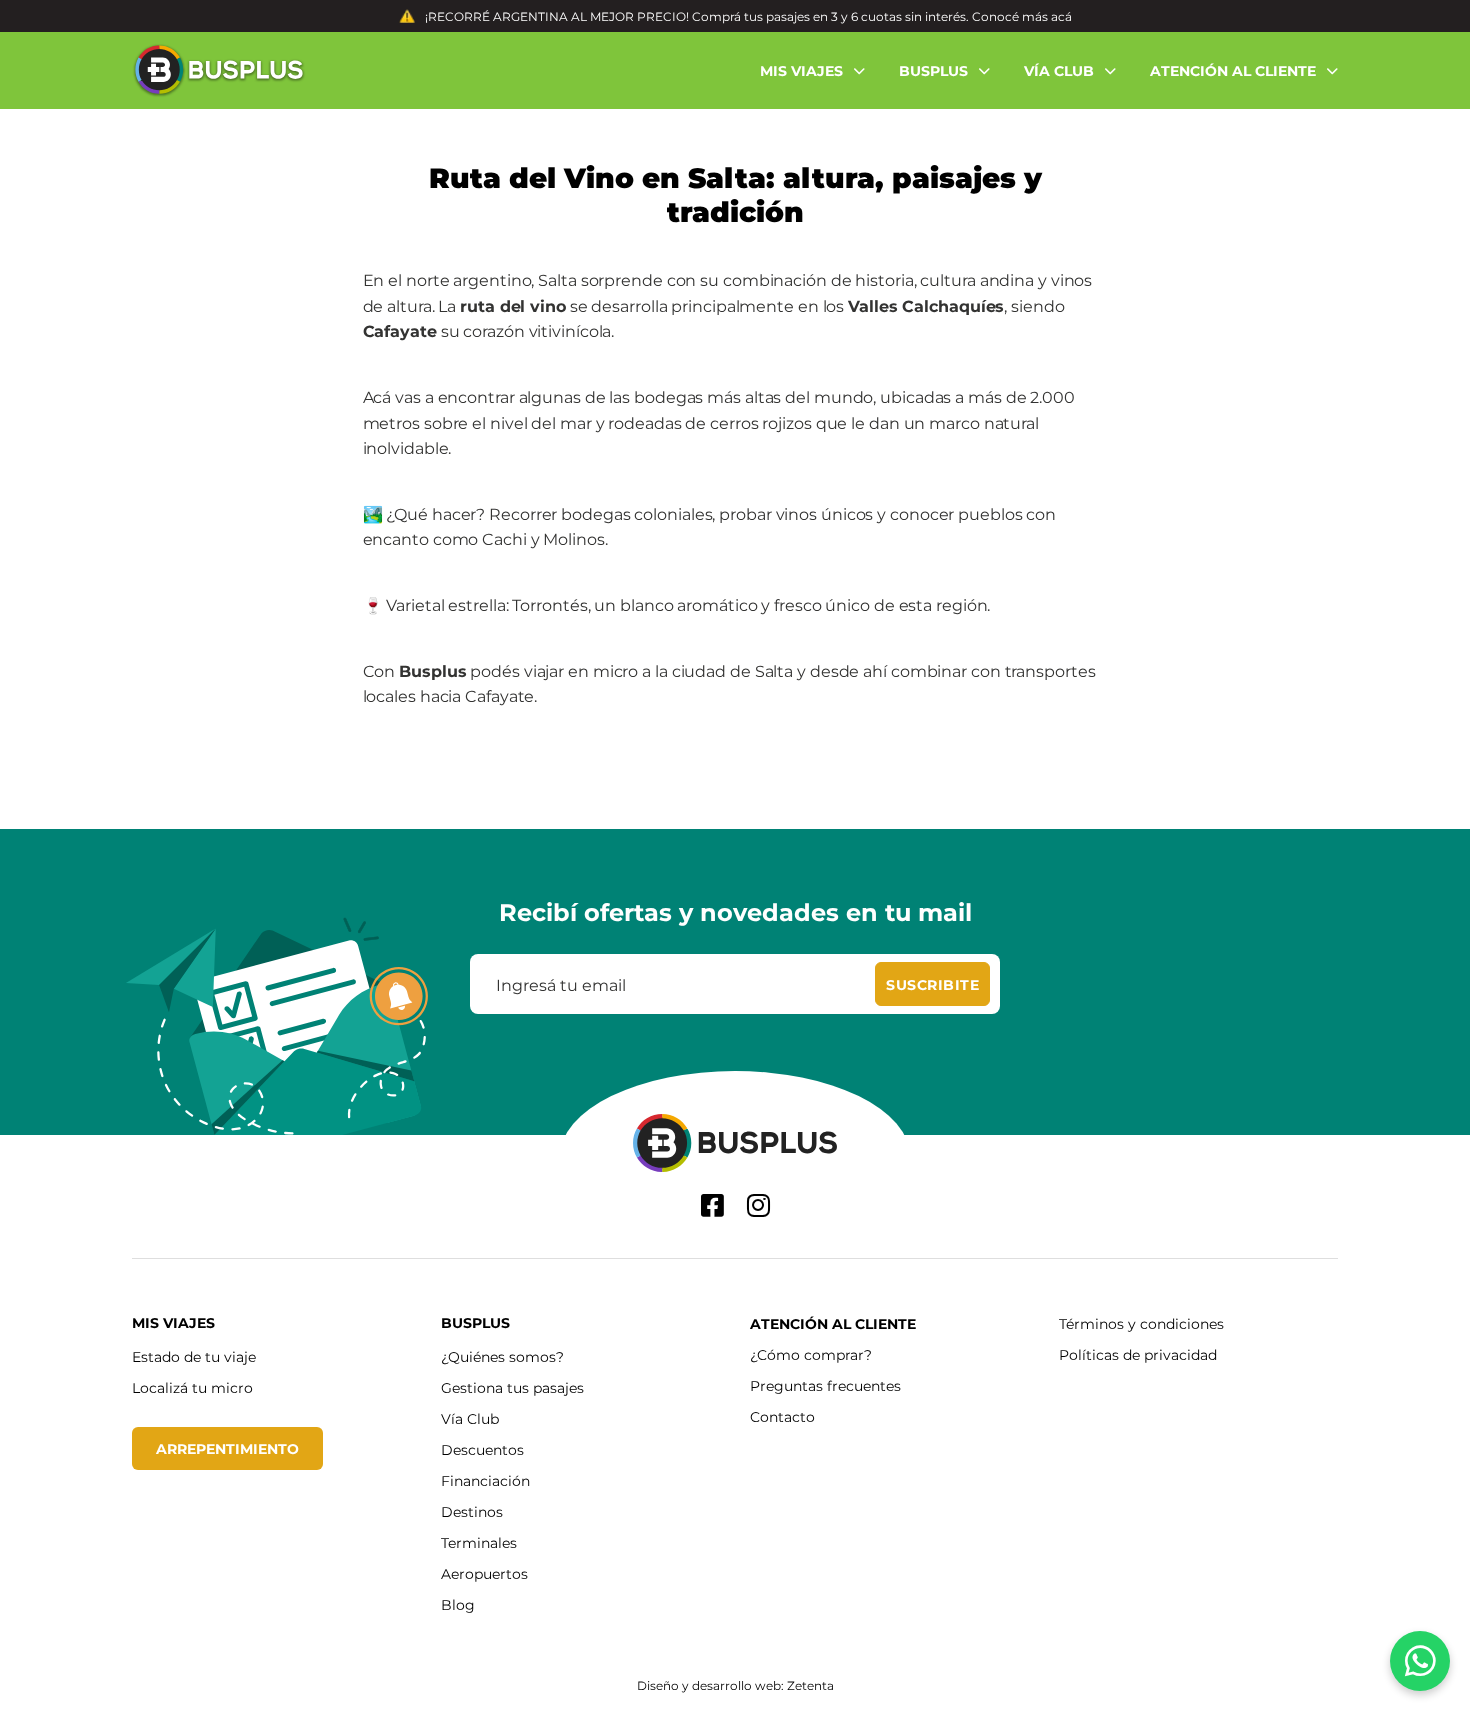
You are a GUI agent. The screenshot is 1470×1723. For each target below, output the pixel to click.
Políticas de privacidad (1138, 1354)
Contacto (782, 1416)
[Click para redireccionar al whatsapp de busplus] (1420, 1661)
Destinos (472, 1511)
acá (1061, 16)
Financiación (485, 1480)
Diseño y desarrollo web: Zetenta (735, 1685)
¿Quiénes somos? (502, 1356)
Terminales (479, 1542)
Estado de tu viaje (194, 1356)
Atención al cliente (833, 1323)
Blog (458, 1604)
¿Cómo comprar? (811, 1354)
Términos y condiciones (1141, 1323)
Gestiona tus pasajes (512, 1387)
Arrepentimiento (227, 1448)
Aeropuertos (484, 1573)
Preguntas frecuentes (825, 1385)
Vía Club (470, 1418)
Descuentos (482, 1449)
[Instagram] (758, 1205)
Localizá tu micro (192, 1387)
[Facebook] (712, 1205)
